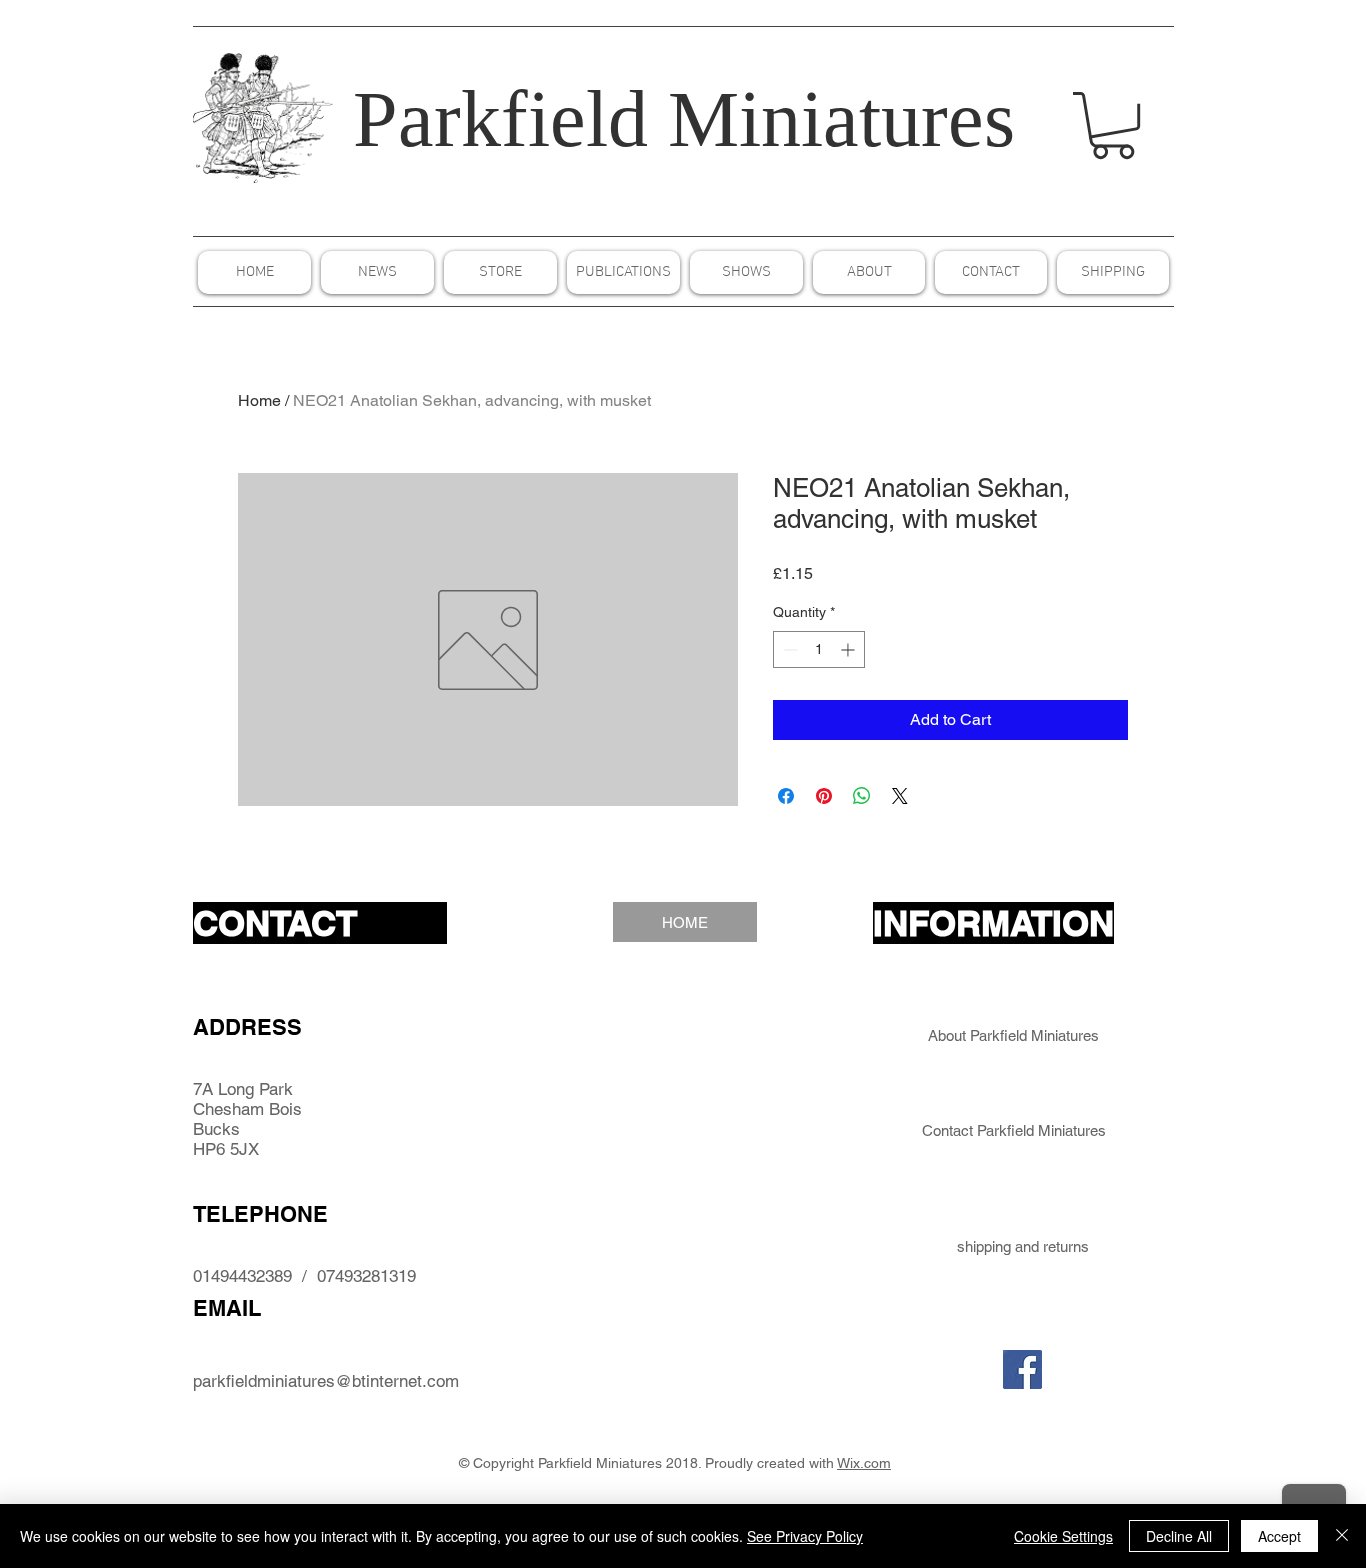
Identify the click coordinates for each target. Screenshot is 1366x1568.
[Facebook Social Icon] (1022, 1369)
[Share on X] (900, 796)
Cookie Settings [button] (1063, 1536)
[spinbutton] (819, 649)
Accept (1279, 1536)
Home (259, 400)
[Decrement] (788, 649)
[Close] (1342, 1536)
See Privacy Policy (805, 1536)
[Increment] (849, 649)
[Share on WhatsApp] (862, 796)
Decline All (1179, 1536)
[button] (1113, 125)
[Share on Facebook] (786, 796)
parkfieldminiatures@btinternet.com (326, 1381)
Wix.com (864, 1463)
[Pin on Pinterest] (824, 796)
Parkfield (500, 119)
